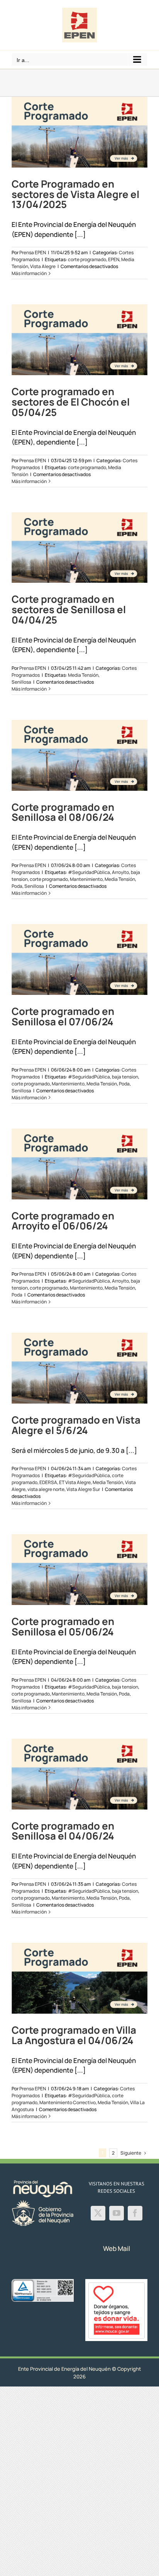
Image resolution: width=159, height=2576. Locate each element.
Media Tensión (83, 675)
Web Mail (117, 2248)
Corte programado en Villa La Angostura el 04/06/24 (74, 2035)
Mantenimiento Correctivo (68, 2102)
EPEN (114, 259)
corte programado (87, 259)
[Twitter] (98, 2213)
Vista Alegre (43, 266)
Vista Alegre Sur (83, 1489)
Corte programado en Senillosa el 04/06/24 (63, 1831)
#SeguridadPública (89, 872)
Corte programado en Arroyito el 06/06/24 (63, 1221)
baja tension (125, 1077)
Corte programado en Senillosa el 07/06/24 (63, 1016)
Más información (29, 273)
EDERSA (48, 1482)
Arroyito (120, 872)
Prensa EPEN (33, 252)
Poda (17, 886)
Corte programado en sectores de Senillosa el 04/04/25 (69, 610)
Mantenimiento (86, 879)
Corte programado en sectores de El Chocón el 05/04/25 (71, 402)
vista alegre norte (46, 1489)
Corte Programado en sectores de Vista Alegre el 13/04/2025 (75, 194)
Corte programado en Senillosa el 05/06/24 (63, 1627)
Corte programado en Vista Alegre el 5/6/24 (76, 1425)
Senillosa (21, 682)
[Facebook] (135, 2213)
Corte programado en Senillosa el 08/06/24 (63, 812)
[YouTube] (117, 2213)
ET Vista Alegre (75, 1482)
